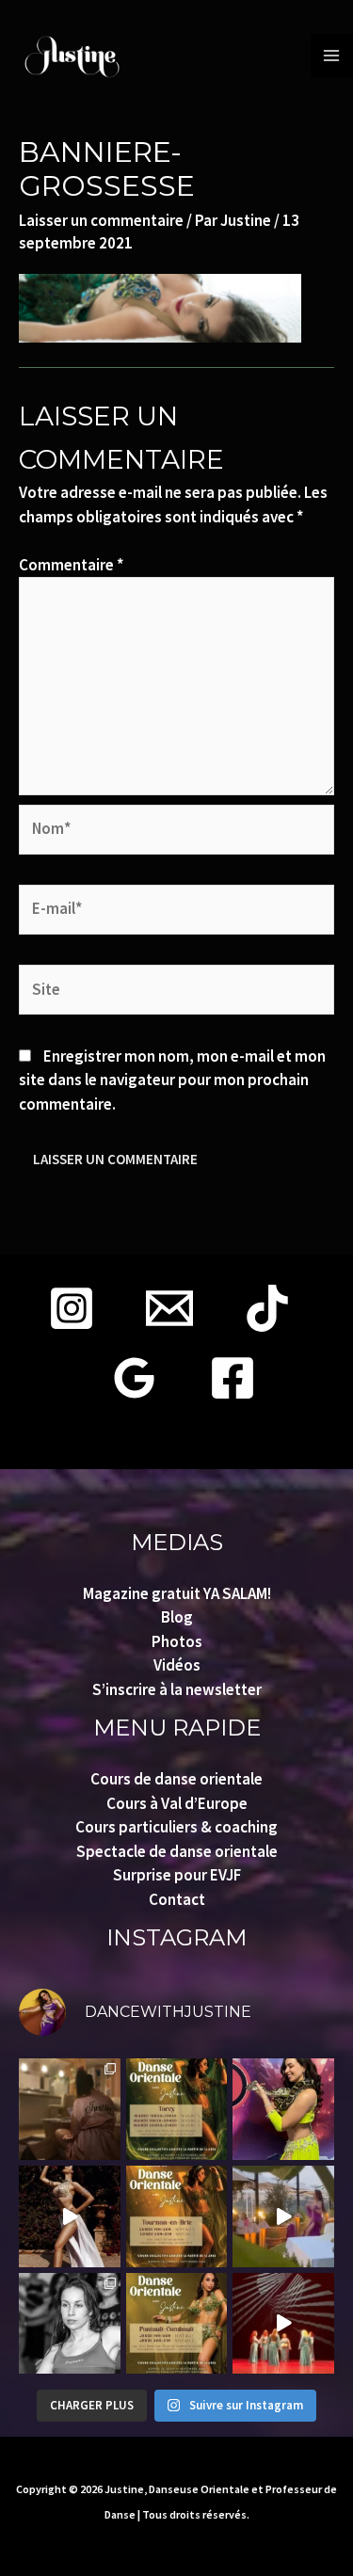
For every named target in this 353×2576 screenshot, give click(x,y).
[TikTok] (267, 1308)
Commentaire (71, 565)
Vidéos (177, 1665)
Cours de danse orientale (176, 1779)
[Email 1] (169, 1308)
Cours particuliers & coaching (176, 1827)
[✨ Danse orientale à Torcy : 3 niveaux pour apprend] (177, 2109)
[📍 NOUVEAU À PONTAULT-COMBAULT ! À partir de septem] (177, 2324)
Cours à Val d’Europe (177, 1803)
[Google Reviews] (135, 1378)
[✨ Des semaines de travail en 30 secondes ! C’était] (283, 2324)
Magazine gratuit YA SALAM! (177, 1593)
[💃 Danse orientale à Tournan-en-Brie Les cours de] (177, 2216)
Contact (177, 1899)
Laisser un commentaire (101, 220)
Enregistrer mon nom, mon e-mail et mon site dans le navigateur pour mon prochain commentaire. (172, 1080)
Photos (177, 1641)
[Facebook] (233, 1378)
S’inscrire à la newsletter (177, 1689)
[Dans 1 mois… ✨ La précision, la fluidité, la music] (70, 2216)
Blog (177, 1617)
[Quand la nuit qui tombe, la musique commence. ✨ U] (283, 2216)
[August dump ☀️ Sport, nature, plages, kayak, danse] (70, 2109)
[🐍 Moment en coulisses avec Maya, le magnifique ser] (283, 2109)
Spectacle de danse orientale (177, 1851)
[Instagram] (72, 1308)
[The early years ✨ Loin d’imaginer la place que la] (70, 2324)
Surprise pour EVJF (177, 1875)
